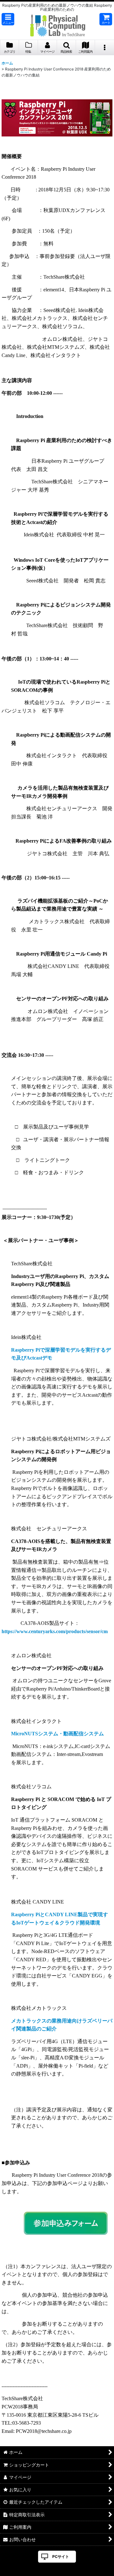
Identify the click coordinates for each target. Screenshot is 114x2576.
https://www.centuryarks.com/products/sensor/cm (55, 1631)
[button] (8, 19)
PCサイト (61, 2556)
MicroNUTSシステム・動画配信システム (57, 1734)
